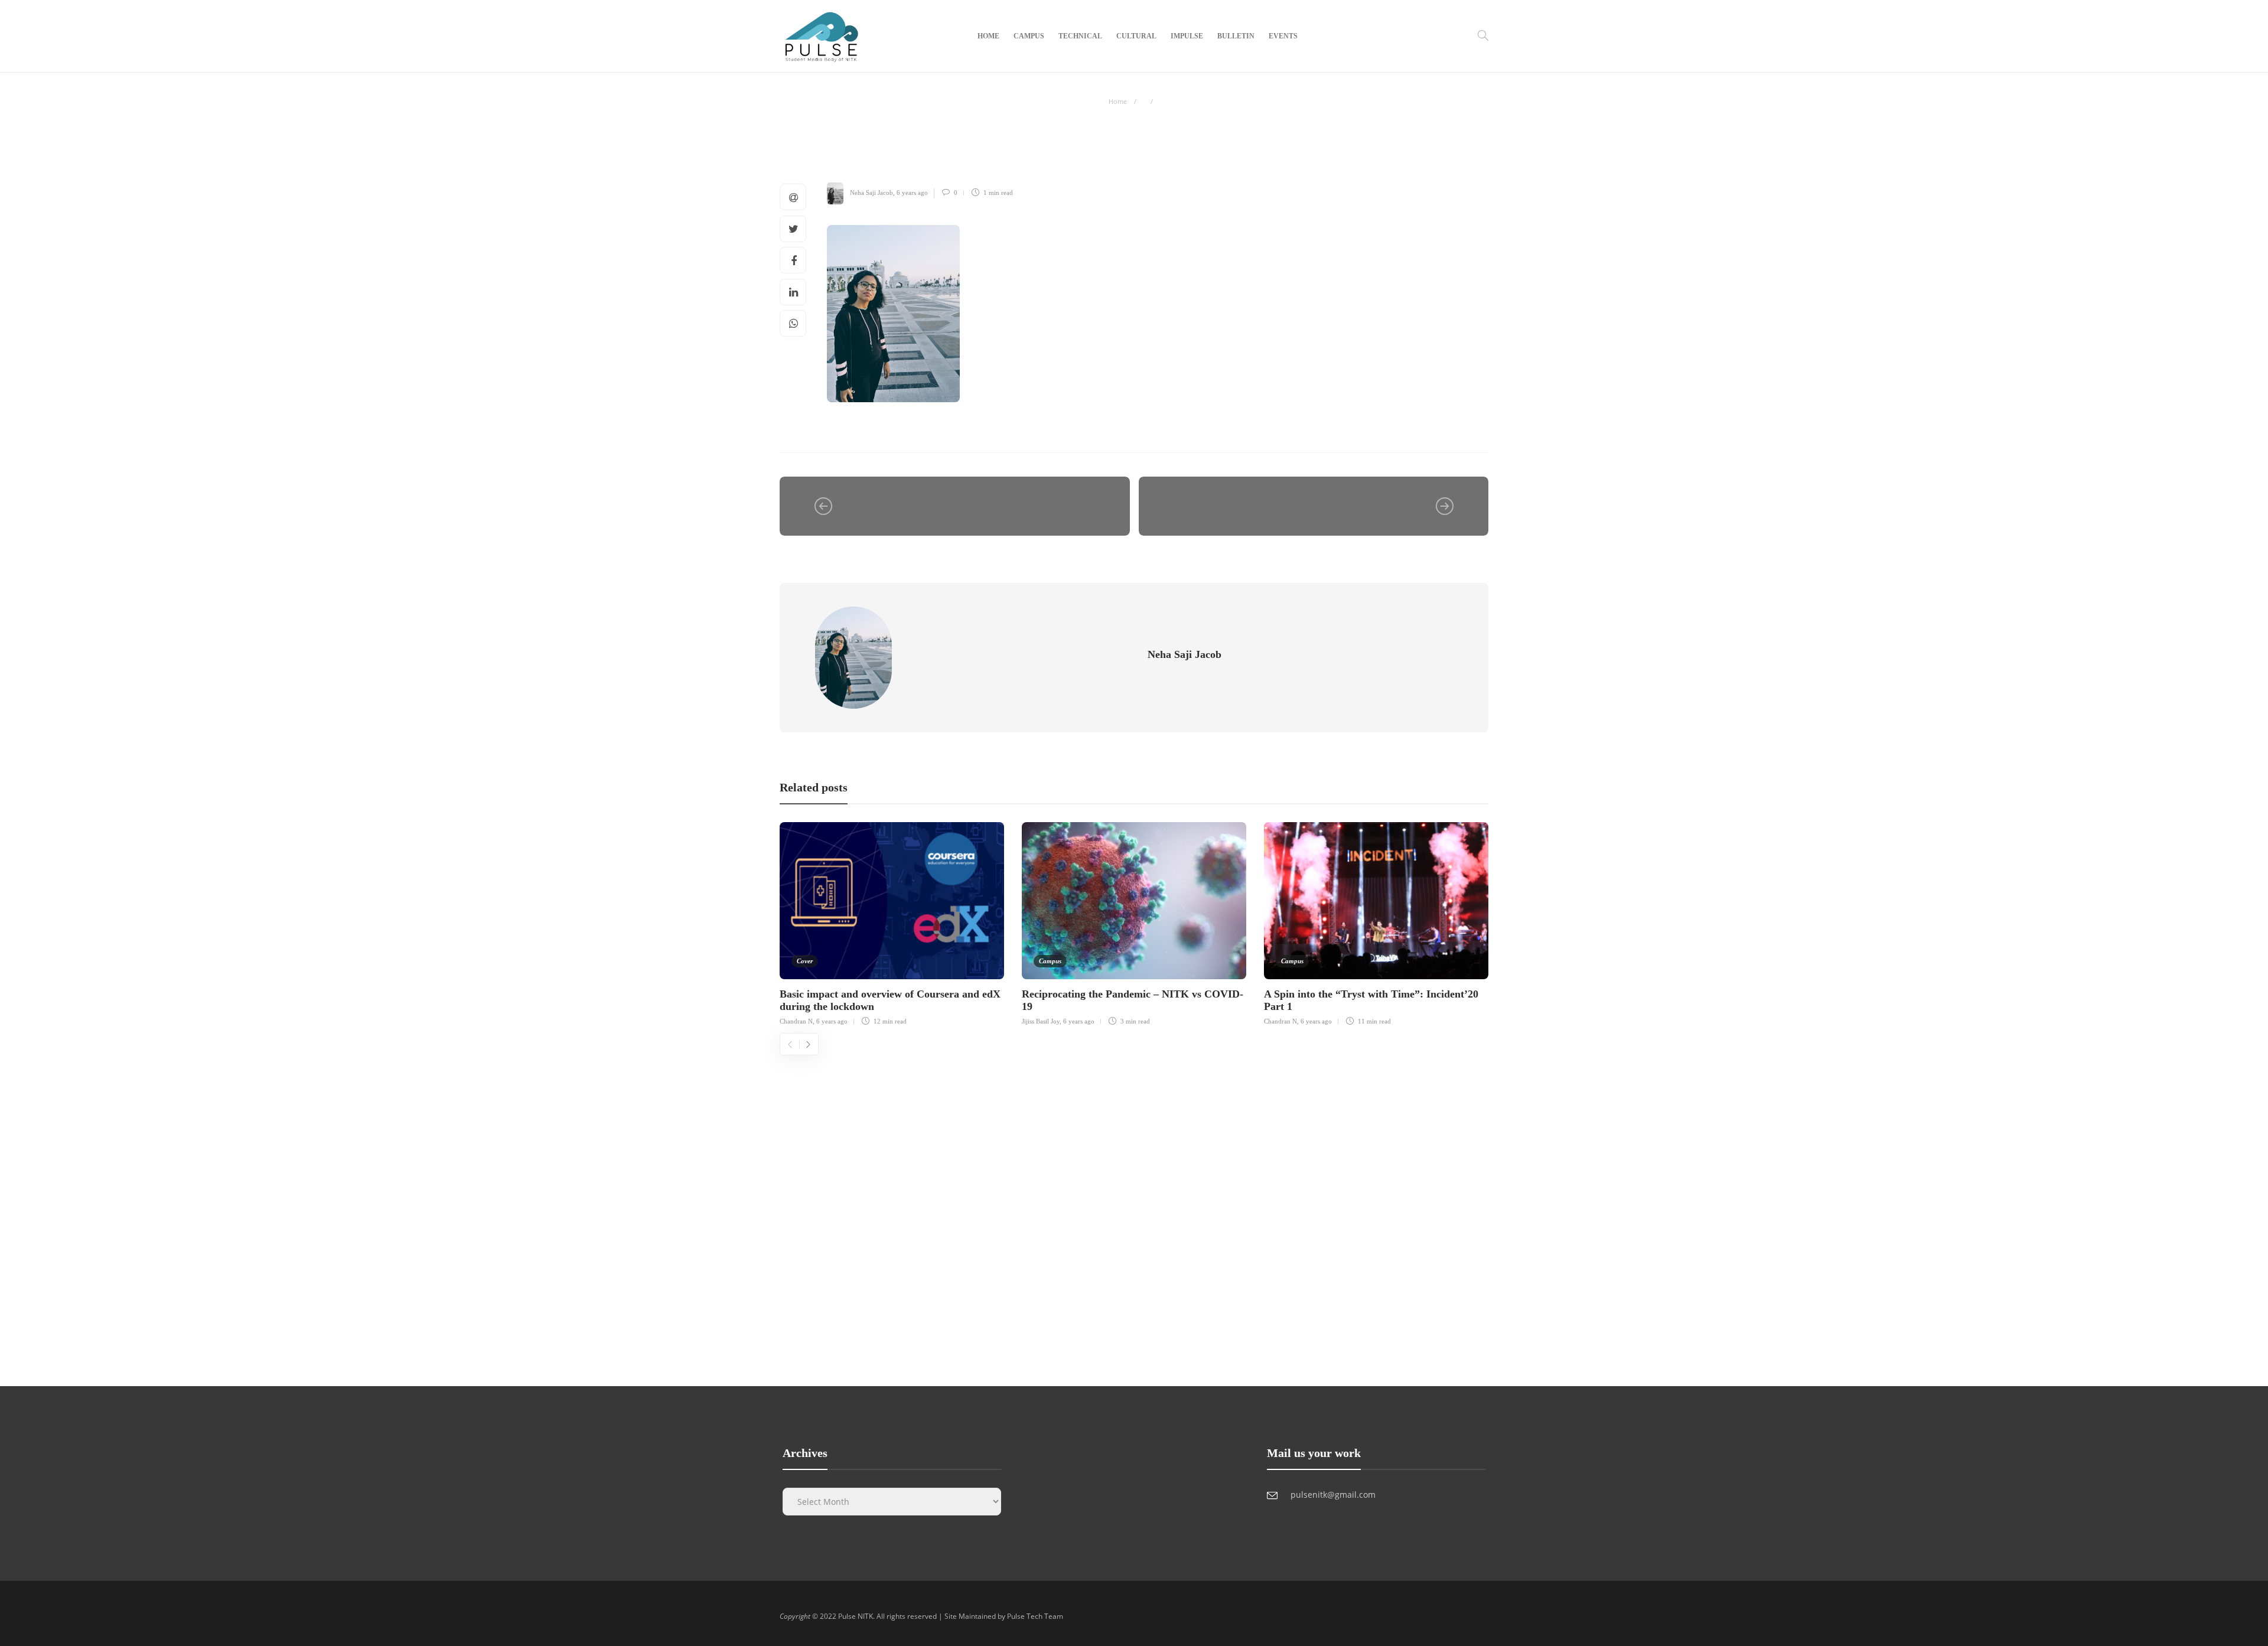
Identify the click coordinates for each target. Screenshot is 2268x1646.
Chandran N (796, 1021)
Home (988, 36)
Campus (1029, 36)
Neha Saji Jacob (871, 193)
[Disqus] (1134, 1203)
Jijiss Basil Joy (1041, 1021)
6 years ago (912, 193)
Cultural (1136, 36)
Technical (1080, 36)
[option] (892, 922)
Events (1283, 36)
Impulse (1187, 36)
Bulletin (1236, 36)
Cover (805, 961)
